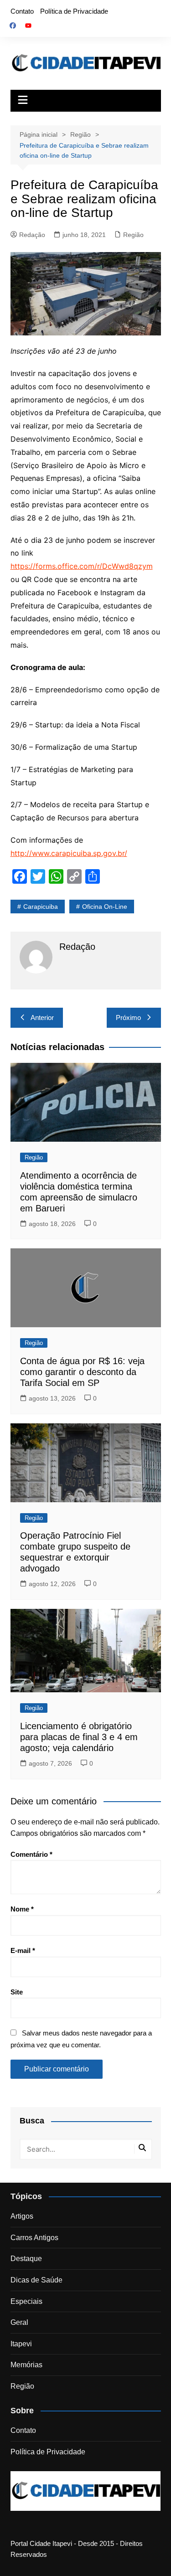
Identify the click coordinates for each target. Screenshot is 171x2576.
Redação (32, 235)
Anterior (42, 1018)
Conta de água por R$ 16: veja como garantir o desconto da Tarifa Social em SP (82, 1372)
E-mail (23, 1950)
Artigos (22, 2216)
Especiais (26, 2301)
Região (133, 235)
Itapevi (21, 2344)
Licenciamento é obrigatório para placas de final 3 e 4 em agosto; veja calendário (79, 1737)
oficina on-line (105, 907)
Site (17, 1992)
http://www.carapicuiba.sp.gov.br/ (69, 853)
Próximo (128, 1018)
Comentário (31, 1854)
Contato (22, 11)
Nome (22, 1909)
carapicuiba (41, 907)
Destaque (26, 2259)
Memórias (26, 2365)
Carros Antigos (34, 2238)
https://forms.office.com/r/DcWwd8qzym (82, 566)
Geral (19, 2322)
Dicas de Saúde (36, 2280)
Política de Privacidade (74, 11)
